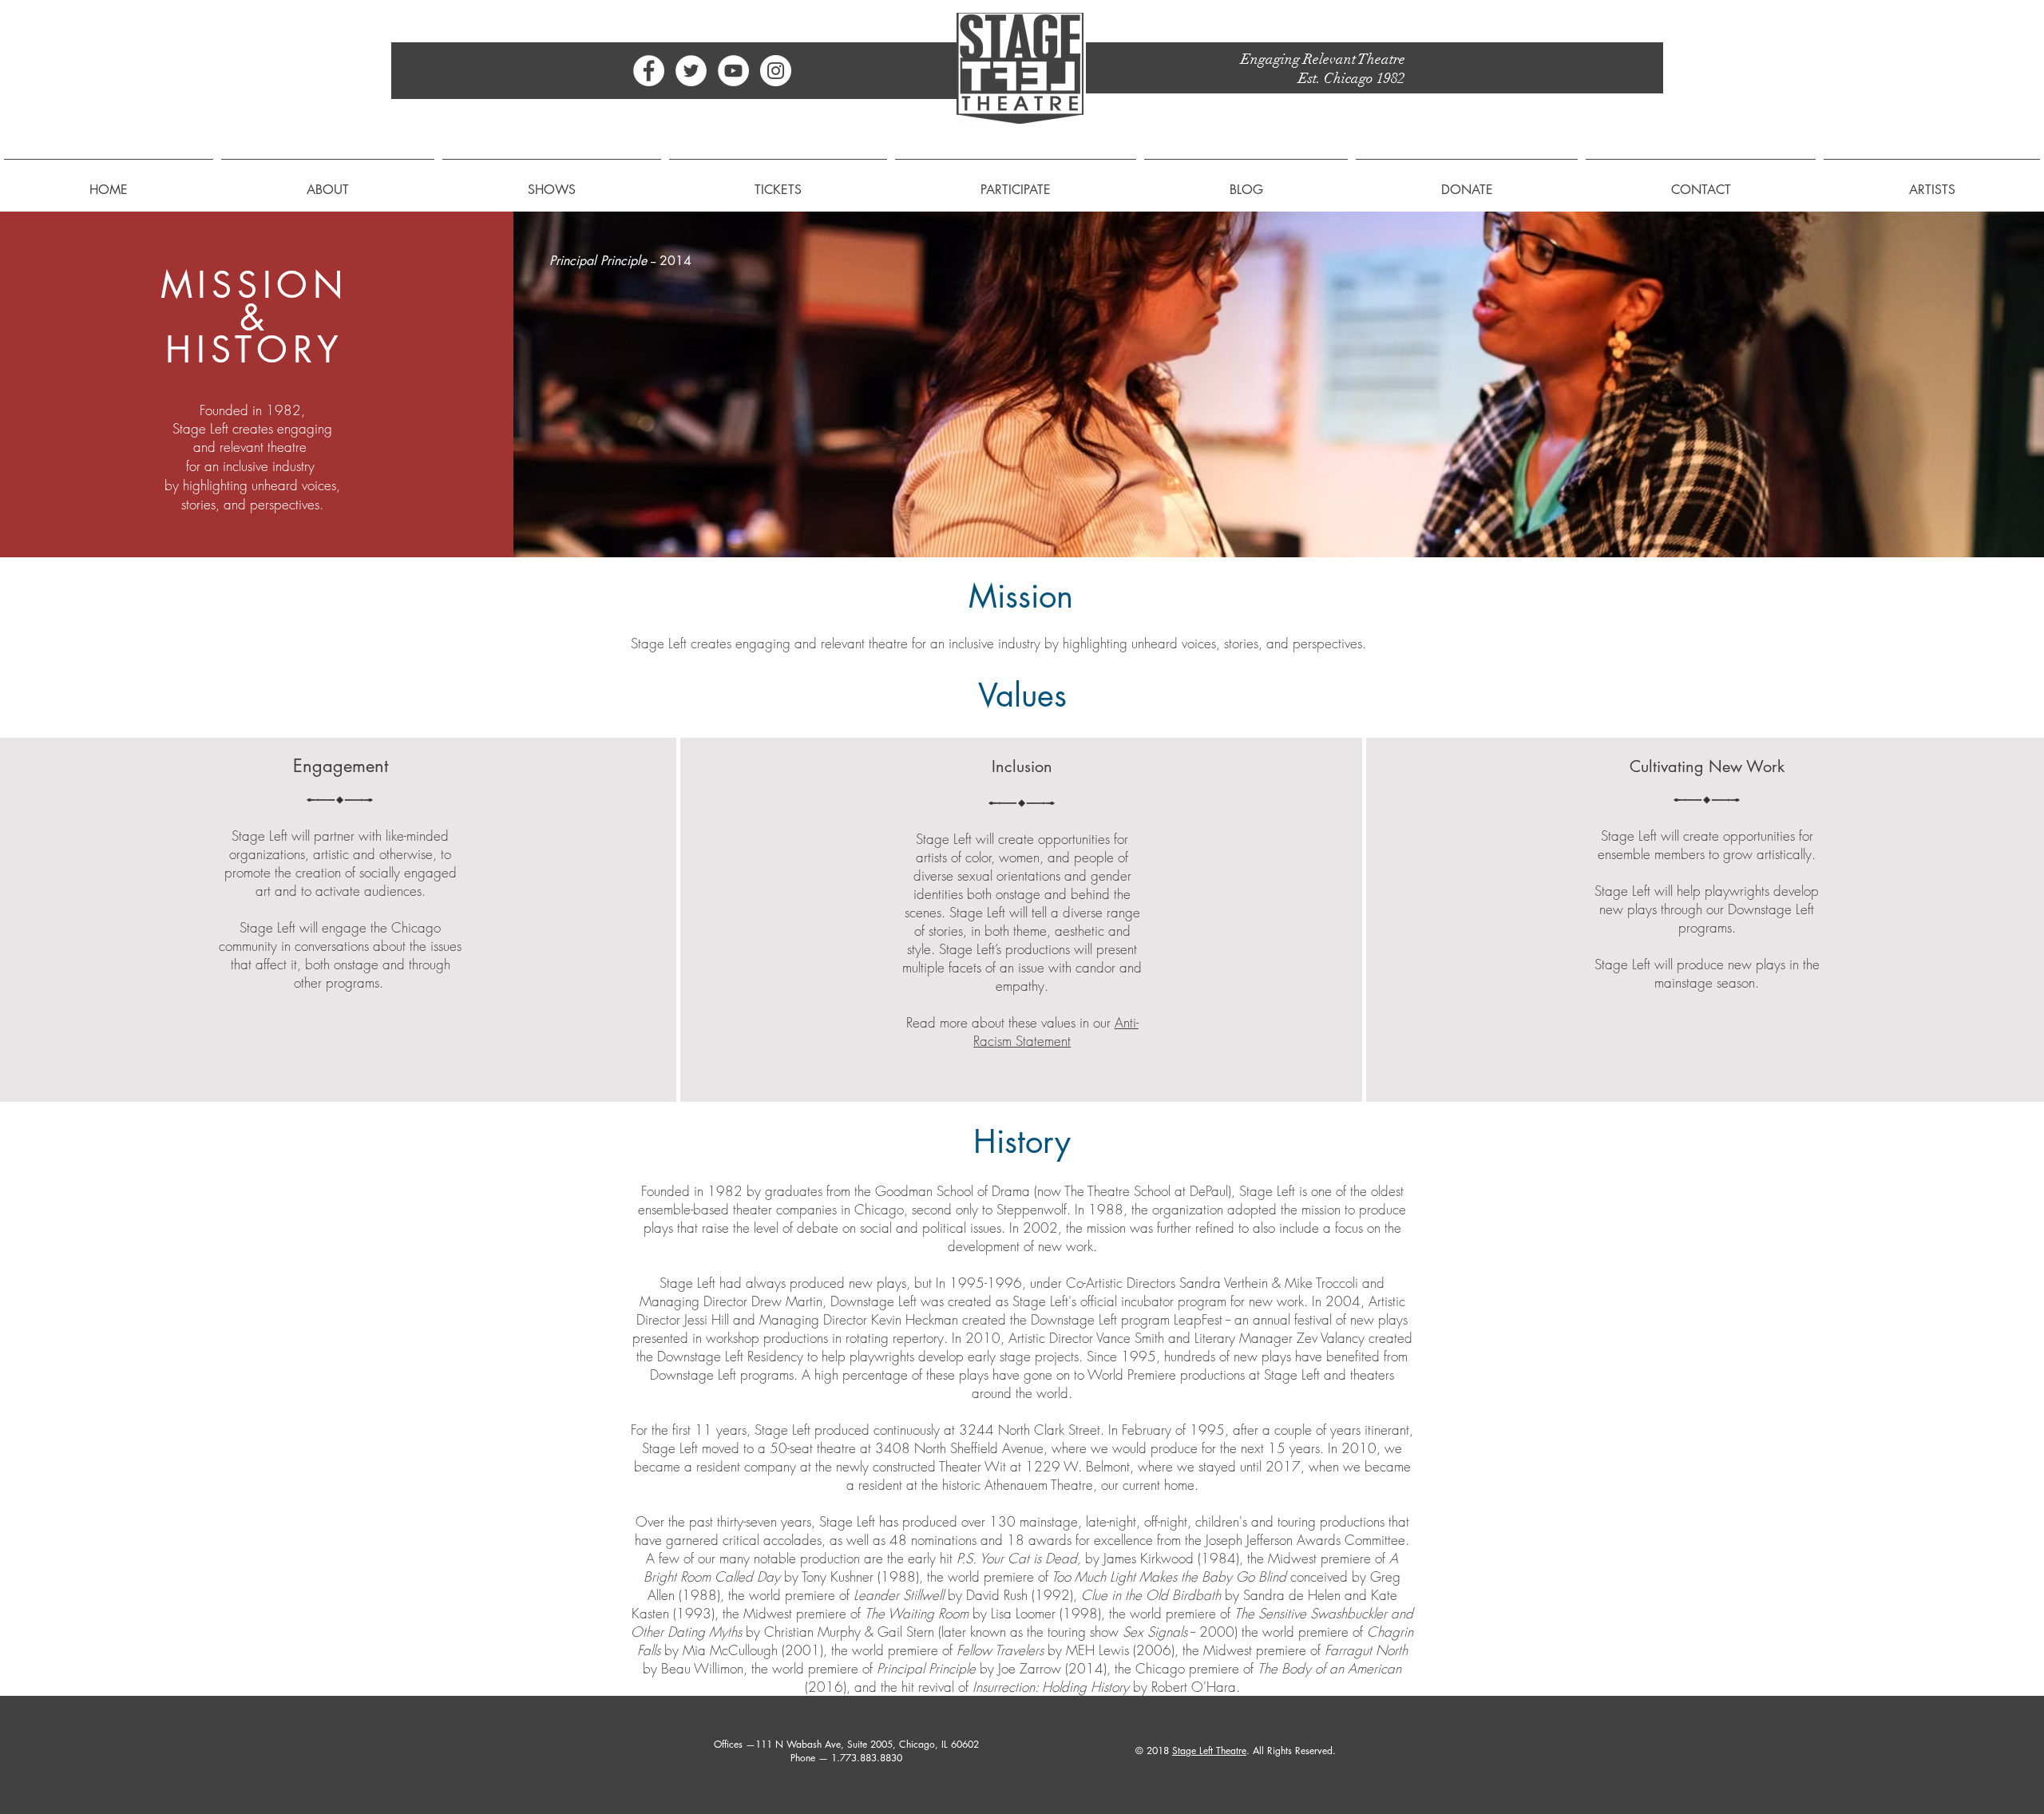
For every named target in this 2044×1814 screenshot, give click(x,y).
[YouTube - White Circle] (733, 71)
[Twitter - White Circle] (691, 71)
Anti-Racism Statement (1056, 1032)
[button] (328, 183)
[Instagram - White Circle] (776, 71)
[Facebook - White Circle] (649, 71)
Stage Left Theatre (1209, 1751)
